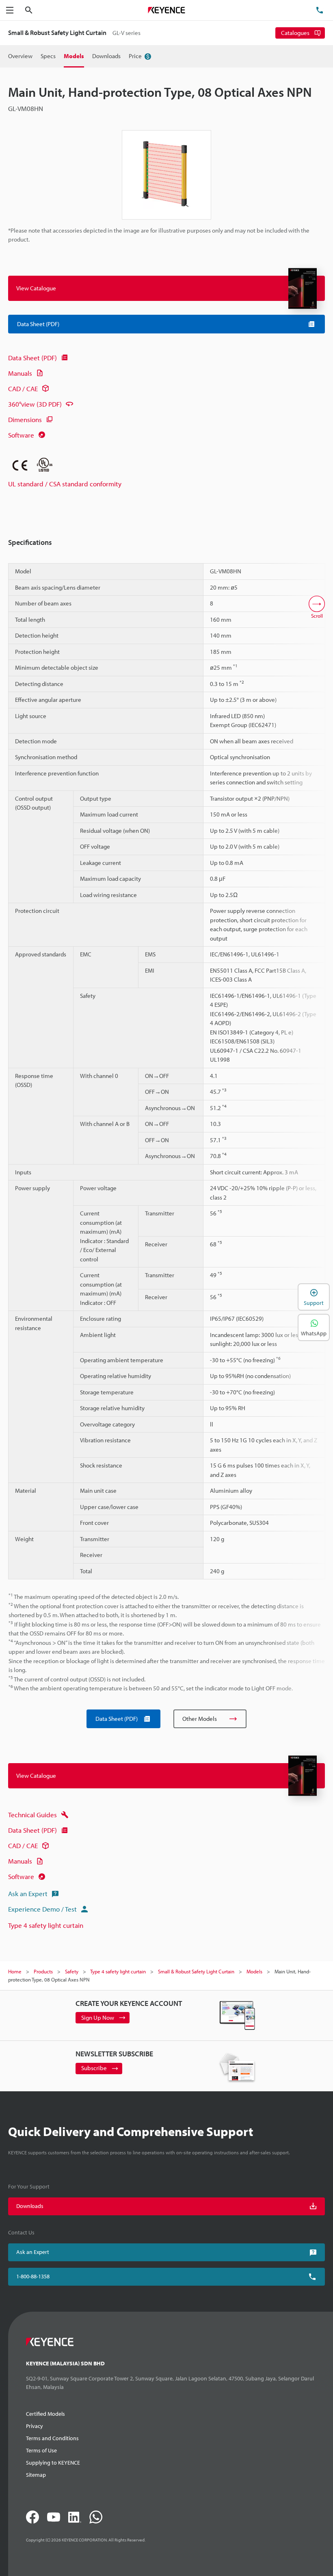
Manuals (20, 373)
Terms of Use (41, 2450)
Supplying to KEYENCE (53, 2463)
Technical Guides (32, 1815)
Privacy (35, 2426)
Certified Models (45, 2414)
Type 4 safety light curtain (46, 1925)
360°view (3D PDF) (35, 404)
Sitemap (36, 2475)
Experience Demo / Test (42, 1909)
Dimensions (25, 419)
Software (21, 435)
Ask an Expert (28, 1893)
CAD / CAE (23, 389)
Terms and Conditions (52, 2438)
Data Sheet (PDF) (32, 358)
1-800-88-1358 (33, 2276)
